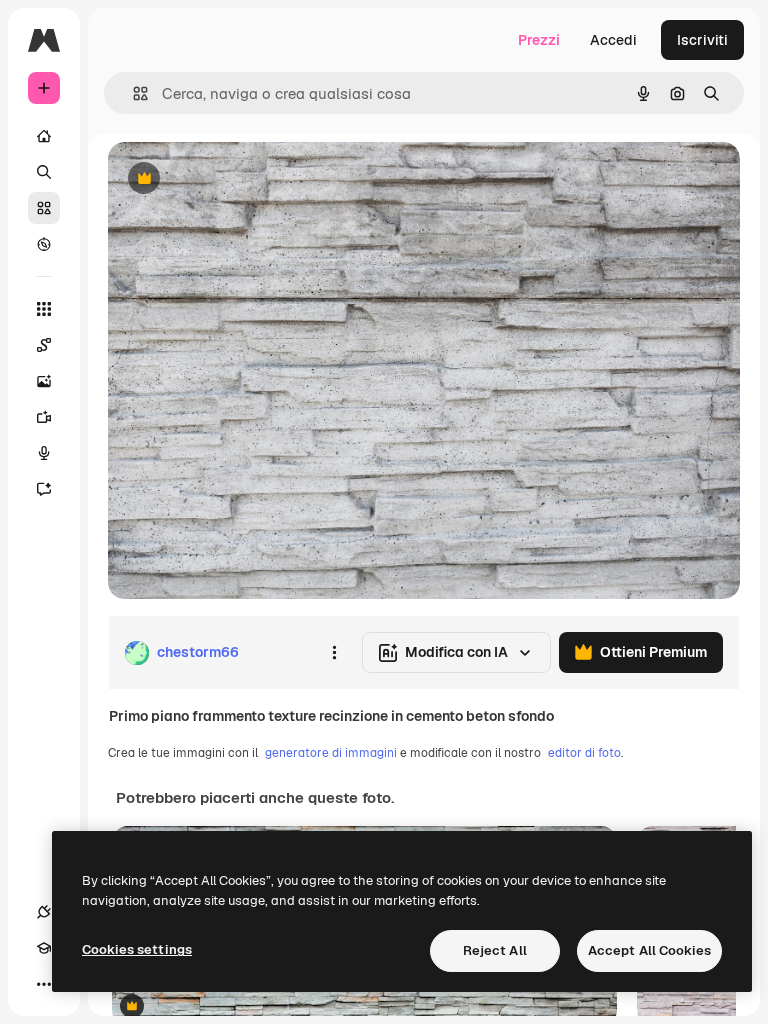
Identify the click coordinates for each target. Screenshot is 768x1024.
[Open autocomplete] (132, 93)
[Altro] (44, 984)
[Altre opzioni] (334, 653)
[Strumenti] (44, 309)
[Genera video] (44, 417)
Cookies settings (137, 949)
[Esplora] (44, 244)
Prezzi (539, 40)
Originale (240, 179)
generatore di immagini (331, 753)
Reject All (495, 950)
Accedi (613, 40)
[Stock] (44, 208)
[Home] (44, 136)
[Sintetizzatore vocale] (44, 453)
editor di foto (584, 753)
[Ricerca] (44, 172)
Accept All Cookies (649, 950)
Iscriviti (702, 40)
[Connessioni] (44, 912)
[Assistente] (44, 489)
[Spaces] (44, 345)
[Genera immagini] (44, 381)
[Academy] (44, 948)
